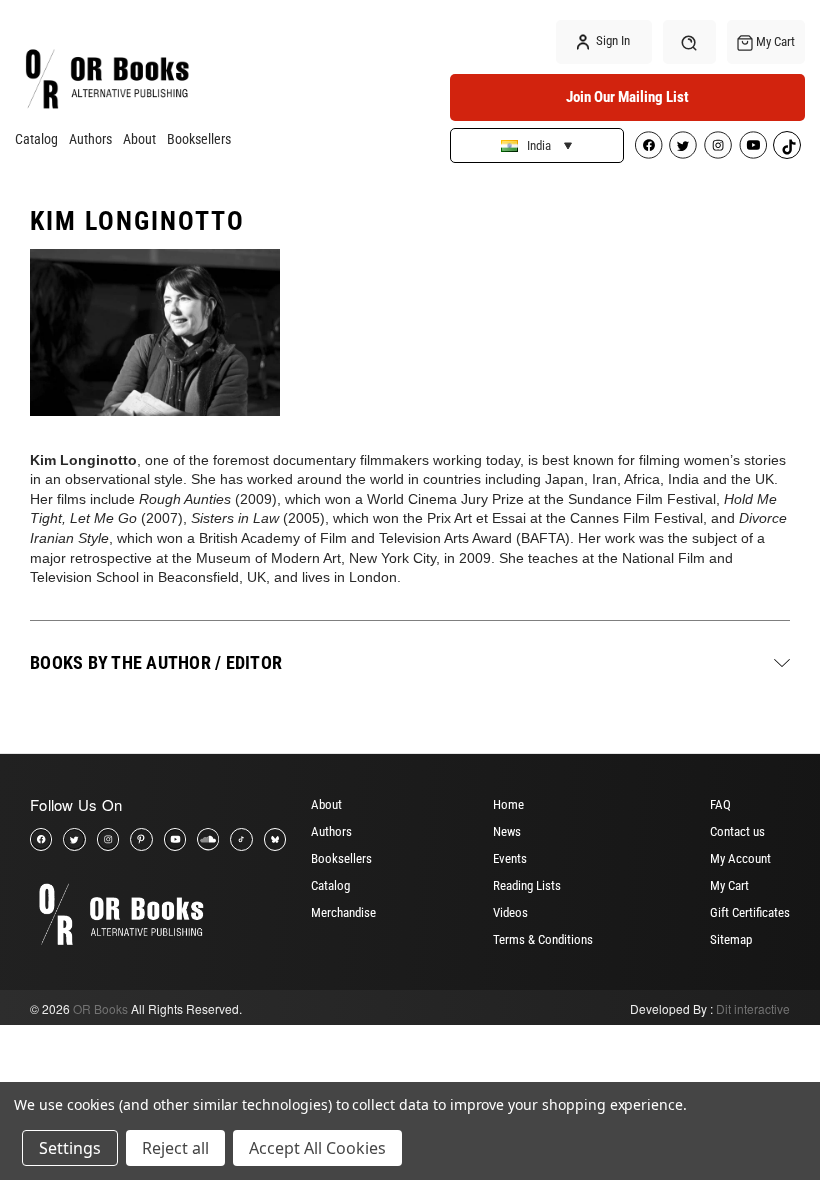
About (139, 139)
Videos (510, 912)
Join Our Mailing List (627, 97)
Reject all (175, 1148)
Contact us (737, 831)
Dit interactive (753, 1008)
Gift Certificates (750, 912)
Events (510, 858)
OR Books (100, 1008)
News (507, 831)
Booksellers (199, 139)
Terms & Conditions (543, 939)
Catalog (36, 139)
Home (508, 804)
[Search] (689, 41)
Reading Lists (527, 885)
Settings (70, 1148)
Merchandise (343, 912)
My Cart (729, 885)
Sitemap (731, 939)
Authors (90, 139)
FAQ (720, 804)
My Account (740, 858)
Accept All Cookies (317, 1148)
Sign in (611, 40)
